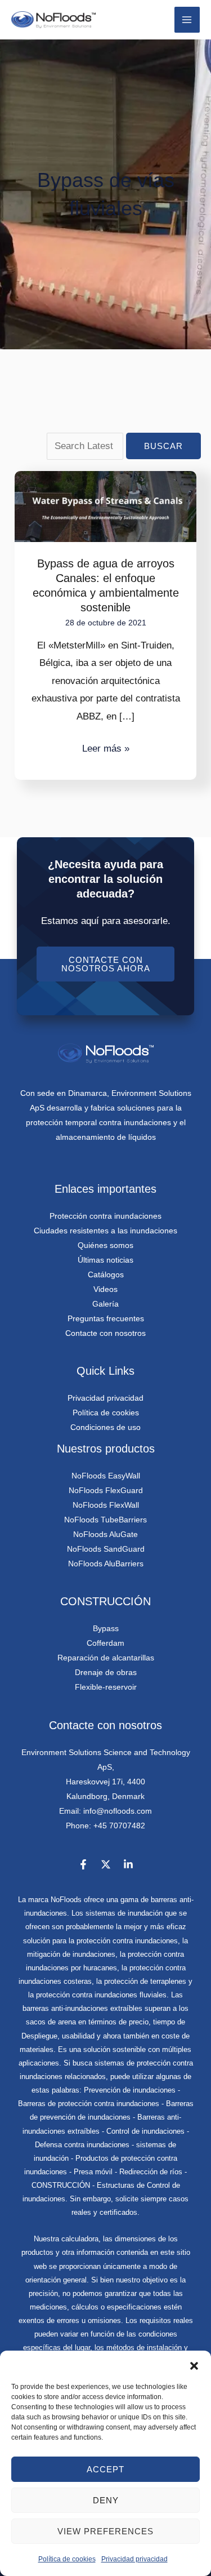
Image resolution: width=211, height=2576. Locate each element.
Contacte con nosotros (105, 1333)
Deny (106, 2500)
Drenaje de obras (106, 1672)
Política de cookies (67, 2559)
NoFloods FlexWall (106, 1505)
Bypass (106, 1628)
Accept (105, 2469)
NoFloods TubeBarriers (105, 1520)
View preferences (105, 2531)
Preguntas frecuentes (106, 1318)
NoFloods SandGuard (106, 1549)
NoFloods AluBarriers (106, 1564)
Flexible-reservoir (106, 1687)
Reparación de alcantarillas (106, 1658)
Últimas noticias (105, 1260)
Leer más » (106, 747)
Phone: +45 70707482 (105, 1826)
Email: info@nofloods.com (105, 1811)
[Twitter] (106, 1864)
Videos (105, 1289)
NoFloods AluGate (105, 1534)
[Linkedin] (128, 1864)
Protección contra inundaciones (105, 1216)
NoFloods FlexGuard (106, 1490)
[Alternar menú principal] (187, 20)
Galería (105, 1304)
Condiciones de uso (105, 1427)
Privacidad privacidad (134, 2559)
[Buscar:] (86, 446)
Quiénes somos (105, 1245)
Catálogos (106, 1274)
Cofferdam (105, 1643)
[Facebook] (83, 1864)
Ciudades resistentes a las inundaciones (105, 1231)
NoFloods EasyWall (106, 1476)
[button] (194, 2365)
